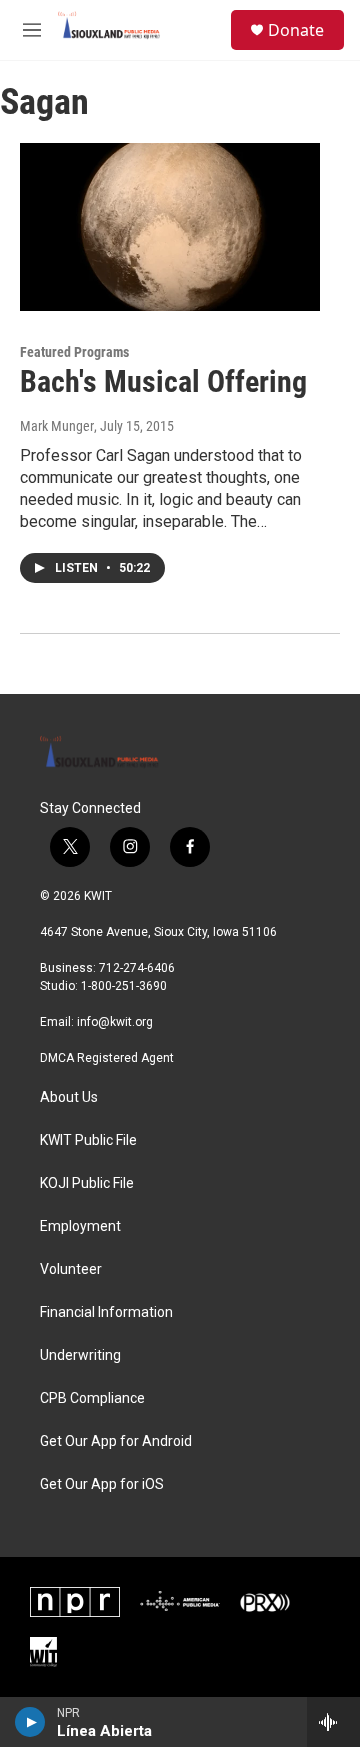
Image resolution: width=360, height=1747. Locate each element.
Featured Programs (74, 352)
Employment (80, 1226)
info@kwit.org (115, 1022)
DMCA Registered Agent (107, 1058)
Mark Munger (57, 426)
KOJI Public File (87, 1183)
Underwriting (80, 1355)
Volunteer (71, 1269)
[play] (30, 1722)
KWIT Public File (88, 1140)
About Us (69, 1097)
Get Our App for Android (116, 1441)
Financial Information (106, 1312)
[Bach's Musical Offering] (170, 226)
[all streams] (333, 1722)
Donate (296, 30)
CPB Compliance (92, 1398)
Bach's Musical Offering (163, 381)
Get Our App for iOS (102, 1484)
